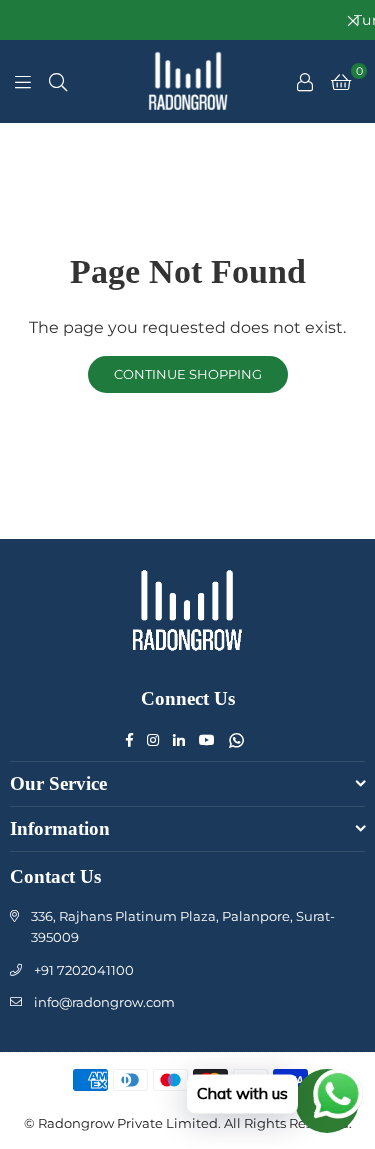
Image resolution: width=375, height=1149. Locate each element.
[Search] (58, 81)
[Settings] (305, 81)
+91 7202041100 (84, 970)
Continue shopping (188, 374)
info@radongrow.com (104, 1002)
